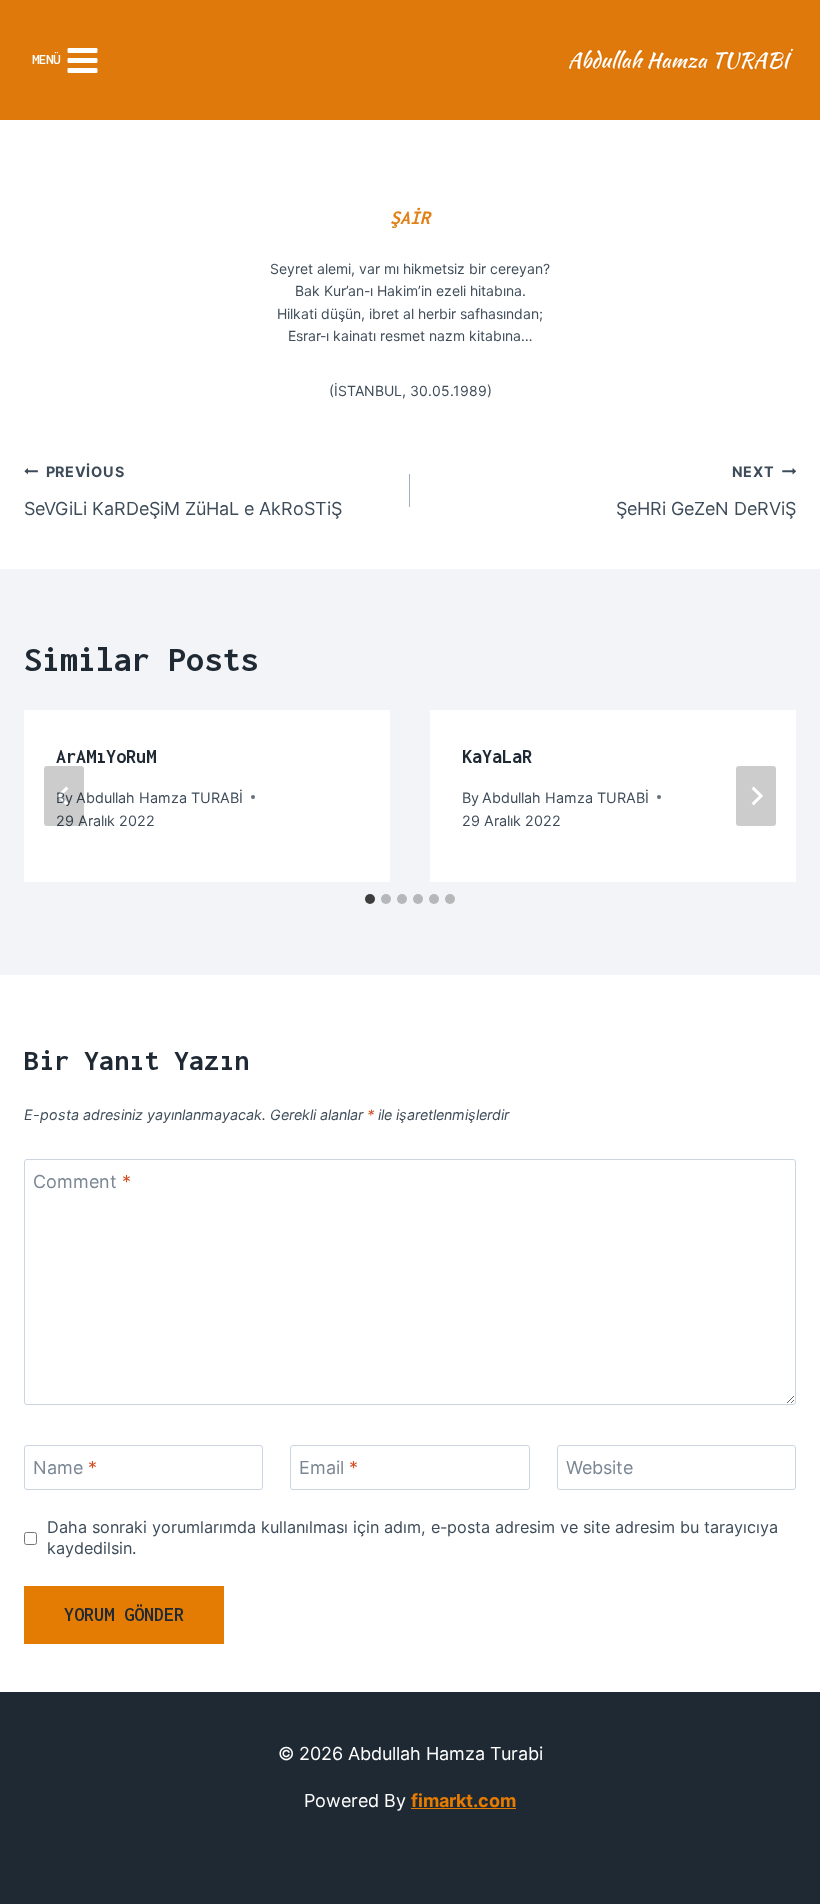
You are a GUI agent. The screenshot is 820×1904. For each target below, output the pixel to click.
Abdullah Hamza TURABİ (159, 797)
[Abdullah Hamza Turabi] (681, 60)
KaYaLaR (497, 756)
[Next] (756, 796)
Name (65, 1468)
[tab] (370, 899)
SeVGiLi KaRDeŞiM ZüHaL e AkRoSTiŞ (183, 491)
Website (599, 1468)
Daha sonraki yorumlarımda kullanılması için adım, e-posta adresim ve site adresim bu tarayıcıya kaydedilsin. (412, 1537)
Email (328, 1468)
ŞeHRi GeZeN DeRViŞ (706, 491)
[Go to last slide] (64, 796)
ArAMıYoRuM (106, 756)
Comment (82, 1181)
